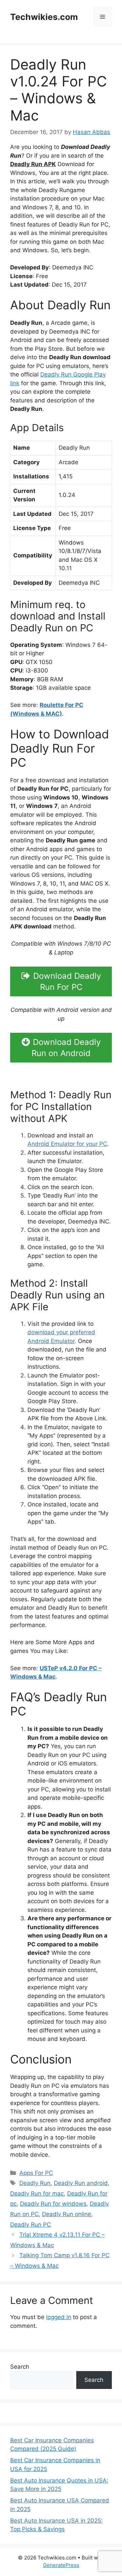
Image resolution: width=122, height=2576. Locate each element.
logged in (59, 2317)
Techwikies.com (44, 17)
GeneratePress (61, 2565)
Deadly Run (35, 2183)
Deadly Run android (81, 2183)
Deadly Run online (67, 2214)
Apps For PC (36, 2173)
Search (20, 2367)
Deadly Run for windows (53, 2204)
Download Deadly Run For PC (67, 981)
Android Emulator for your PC (67, 1144)
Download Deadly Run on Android (66, 1048)
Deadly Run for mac (37, 2193)
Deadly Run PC (30, 2225)
